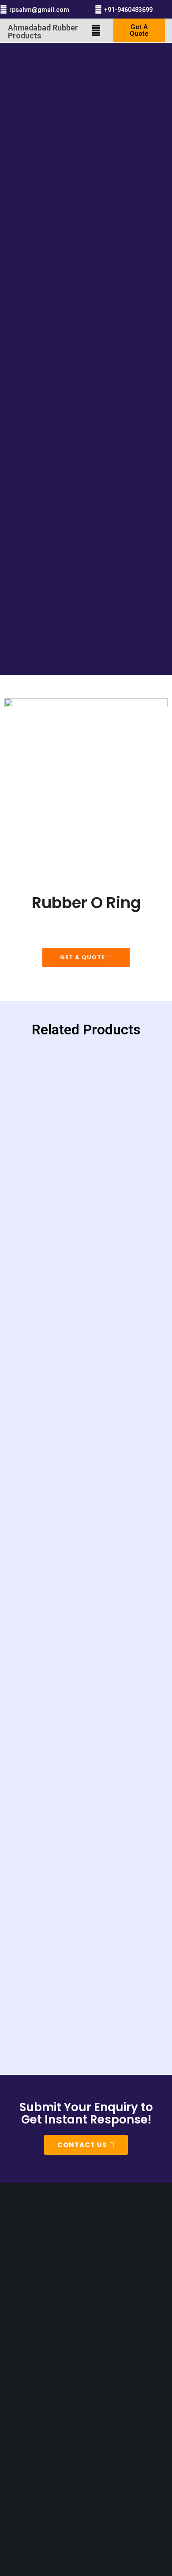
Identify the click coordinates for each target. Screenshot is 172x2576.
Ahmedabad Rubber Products (43, 32)
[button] (96, 30)
